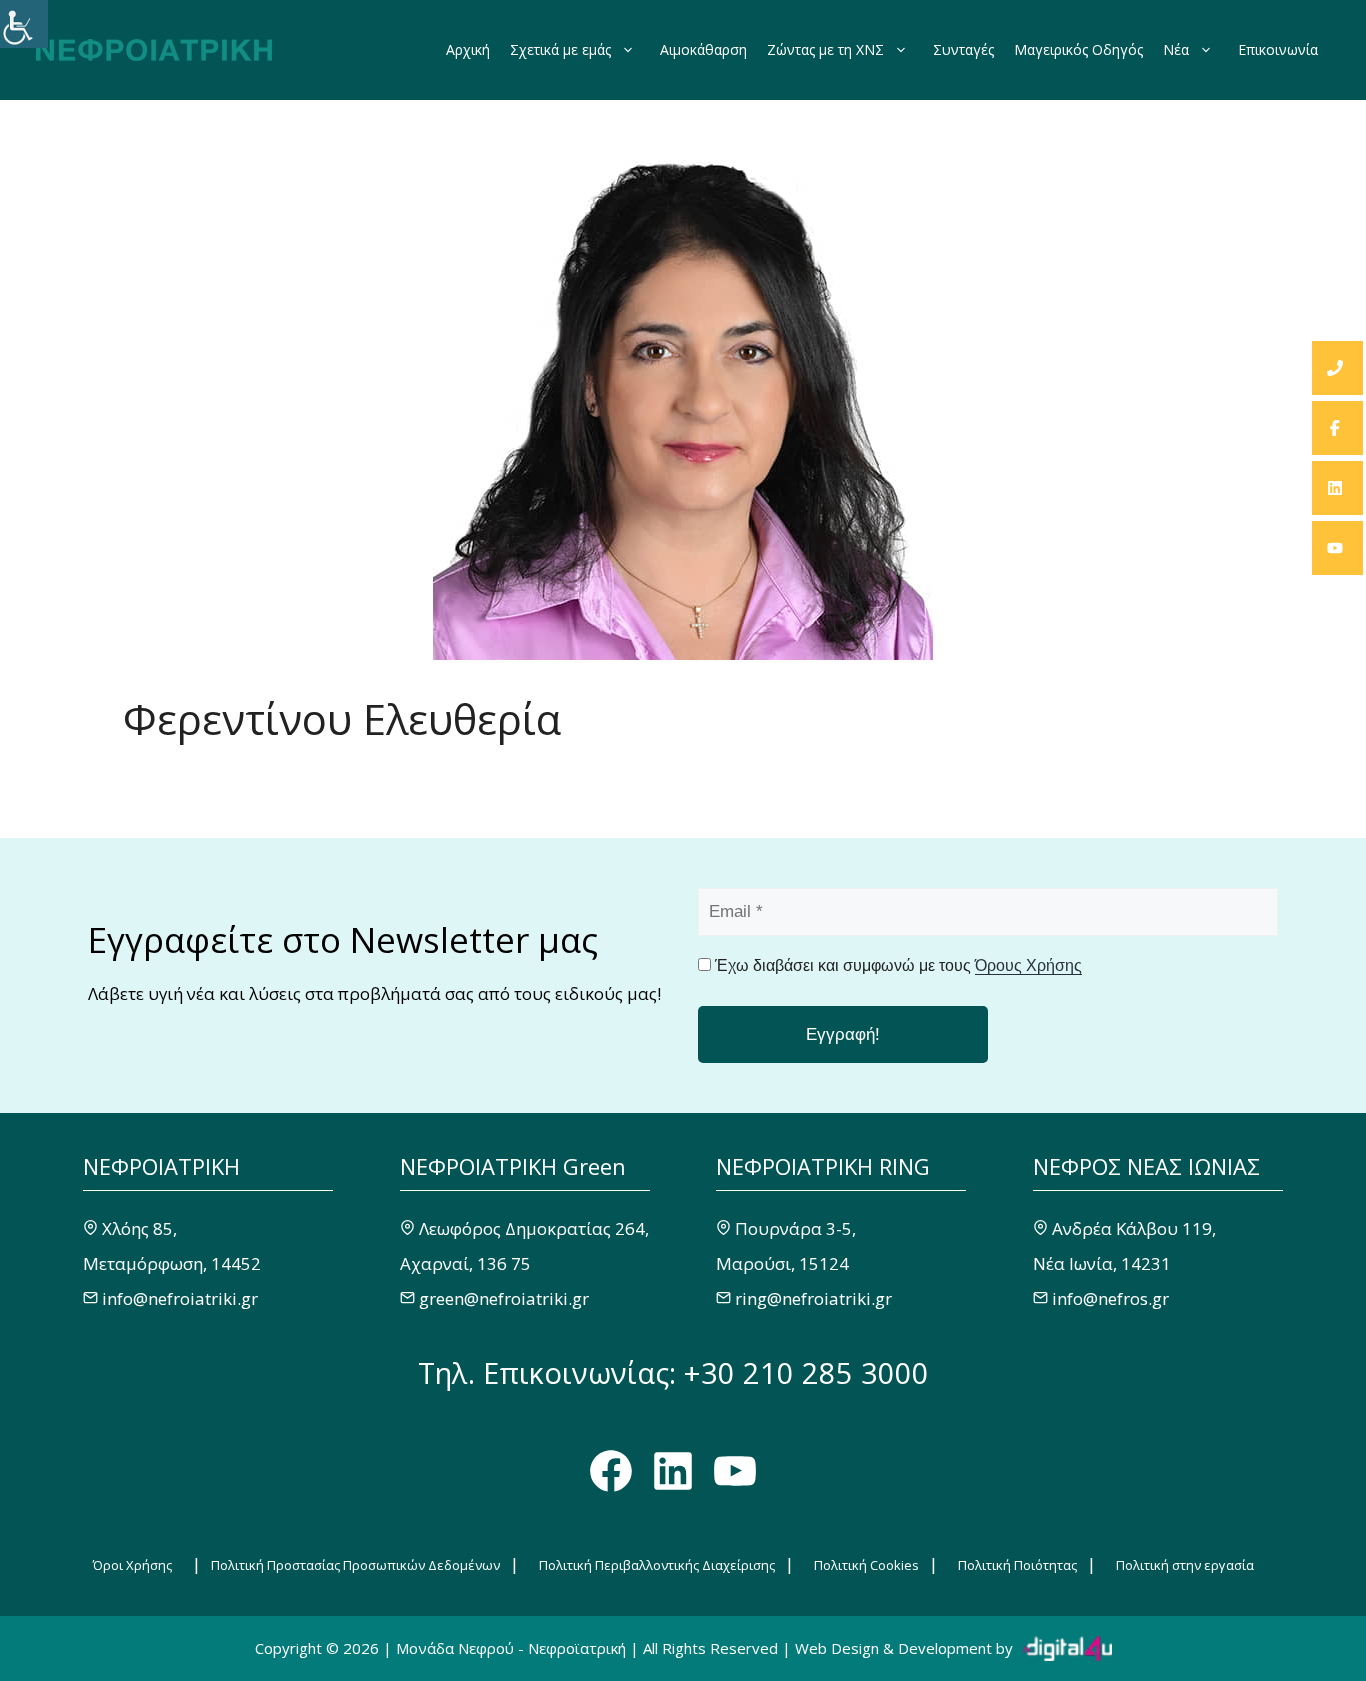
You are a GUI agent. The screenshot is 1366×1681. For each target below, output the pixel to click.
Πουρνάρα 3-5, (795, 1228)
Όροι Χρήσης (132, 1565)
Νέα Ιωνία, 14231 (1102, 1263)
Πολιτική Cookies (866, 1565)
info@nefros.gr (1110, 1298)
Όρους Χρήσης (1028, 965)
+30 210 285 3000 (806, 1372)
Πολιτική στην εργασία (1185, 1565)
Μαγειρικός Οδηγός (1078, 49)
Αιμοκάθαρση (703, 49)
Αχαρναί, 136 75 (465, 1263)
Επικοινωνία (1278, 49)
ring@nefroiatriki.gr (813, 1298)
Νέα (1176, 49)
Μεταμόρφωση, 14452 (172, 1263)
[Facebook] (1337, 428)
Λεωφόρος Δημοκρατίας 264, (534, 1228)
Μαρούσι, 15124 (782, 1263)
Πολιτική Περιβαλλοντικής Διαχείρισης (657, 1565)
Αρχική (468, 49)
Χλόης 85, (139, 1228)
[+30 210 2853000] (1337, 368)
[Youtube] (1337, 548)
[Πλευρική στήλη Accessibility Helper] (24, 24)
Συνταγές (963, 49)
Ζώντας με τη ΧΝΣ (825, 49)
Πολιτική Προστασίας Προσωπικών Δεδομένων (355, 1565)
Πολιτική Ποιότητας (1017, 1565)
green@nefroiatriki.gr (504, 1298)
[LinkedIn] (1337, 488)
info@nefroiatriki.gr (180, 1298)
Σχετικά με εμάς (560, 49)
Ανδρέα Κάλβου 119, (1134, 1228)
